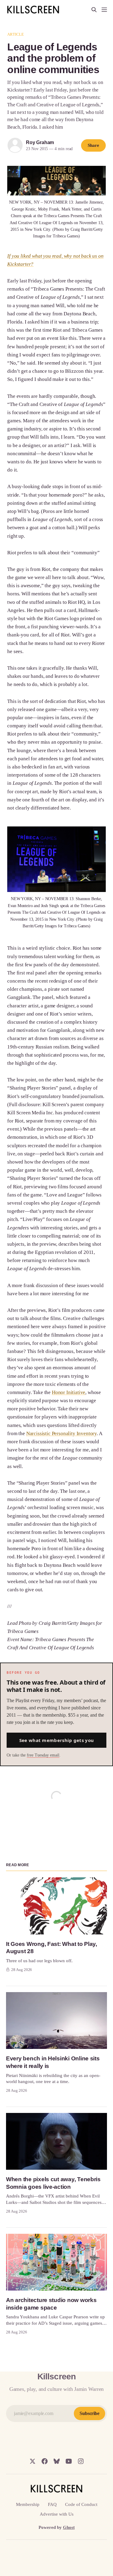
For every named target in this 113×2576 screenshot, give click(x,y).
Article (16, 34)
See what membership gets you (56, 1740)
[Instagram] (81, 2461)
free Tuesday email (43, 1755)
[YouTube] (69, 2461)
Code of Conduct (81, 2504)
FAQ (52, 2504)
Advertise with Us (57, 2514)
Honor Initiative (69, 1392)
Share (93, 145)
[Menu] (104, 10)
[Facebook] (45, 2461)
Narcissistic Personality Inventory (61, 1433)
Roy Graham (40, 142)
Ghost (69, 2527)
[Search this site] (94, 10)
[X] (33, 2461)
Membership (28, 2504)
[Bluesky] (57, 2461)
